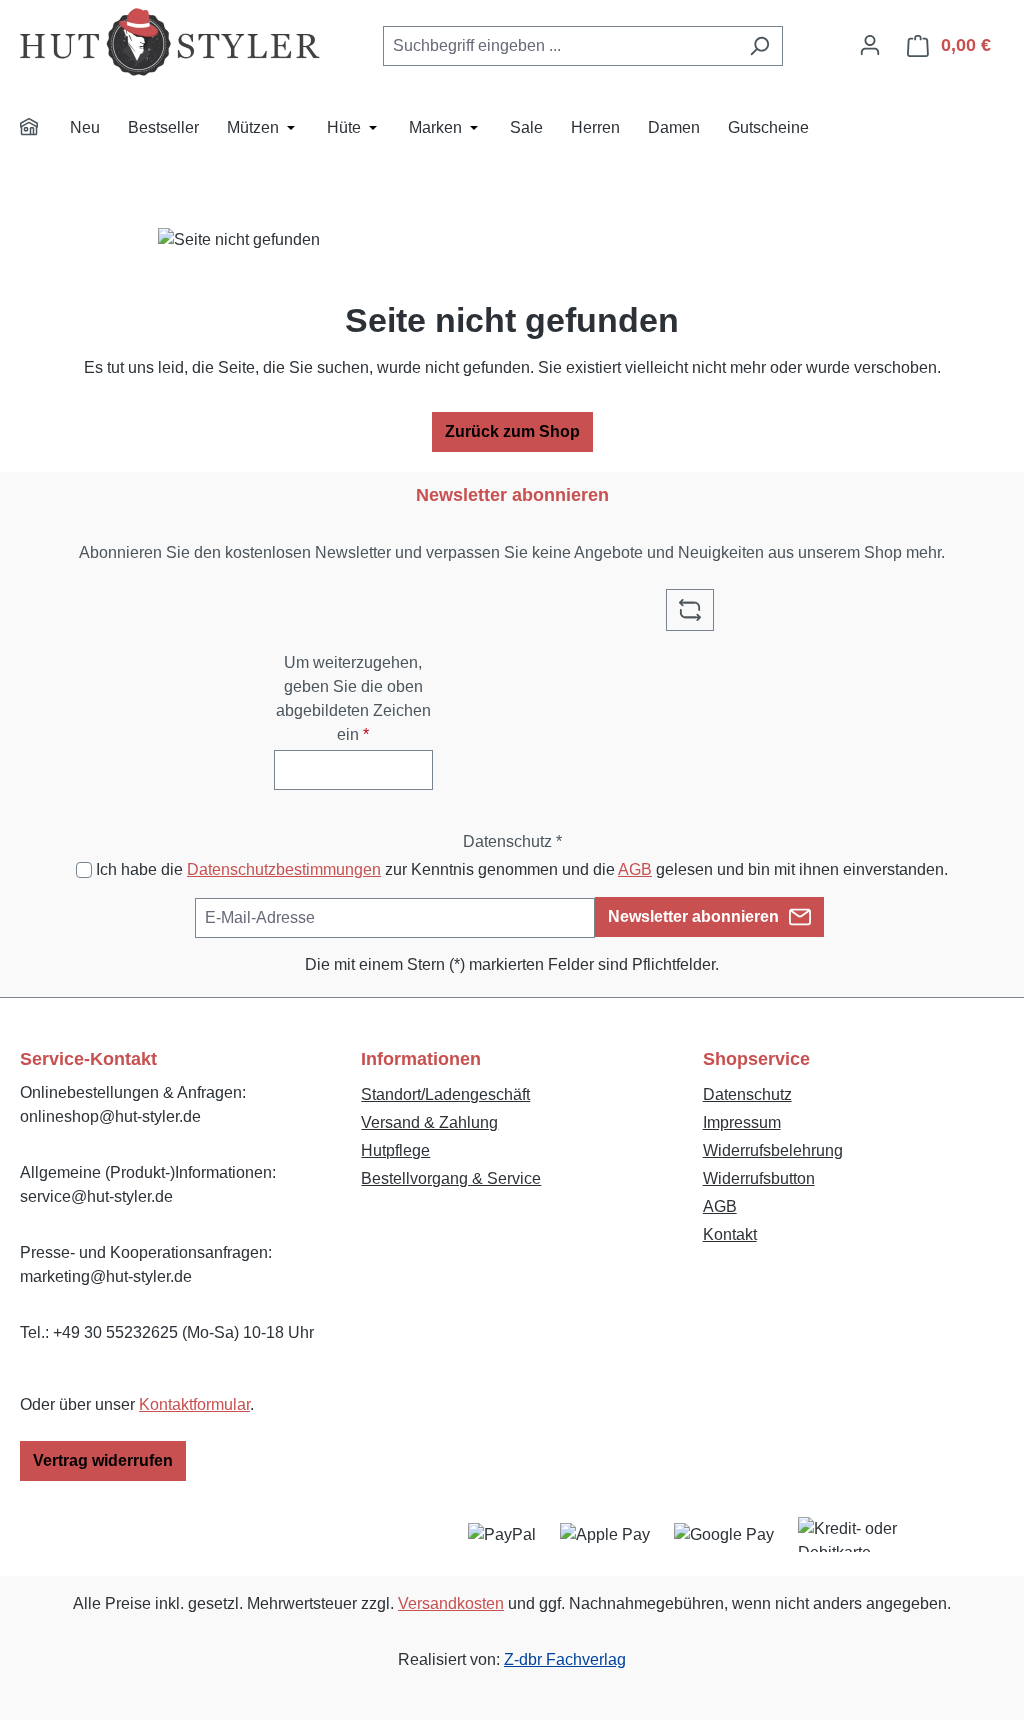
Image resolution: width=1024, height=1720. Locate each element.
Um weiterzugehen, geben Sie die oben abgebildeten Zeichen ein (353, 698)
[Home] (42, 130)
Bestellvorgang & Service (451, 1178)
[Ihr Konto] (870, 45)
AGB (635, 869)
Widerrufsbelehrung (773, 1150)
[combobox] (560, 46)
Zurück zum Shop (512, 431)
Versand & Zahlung (429, 1122)
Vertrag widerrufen (103, 1460)
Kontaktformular (194, 1404)
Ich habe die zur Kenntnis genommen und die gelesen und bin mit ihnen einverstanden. (522, 869)
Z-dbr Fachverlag (565, 1659)
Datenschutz (747, 1094)
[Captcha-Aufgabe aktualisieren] (690, 610)
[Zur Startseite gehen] (170, 42)
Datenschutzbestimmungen (284, 869)
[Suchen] (759, 46)
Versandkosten (451, 1603)
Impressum (742, 1122)
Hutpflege (395, 1150)
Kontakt (730, 1234)
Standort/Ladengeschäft (445, 1094)
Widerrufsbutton (759, 1178)
